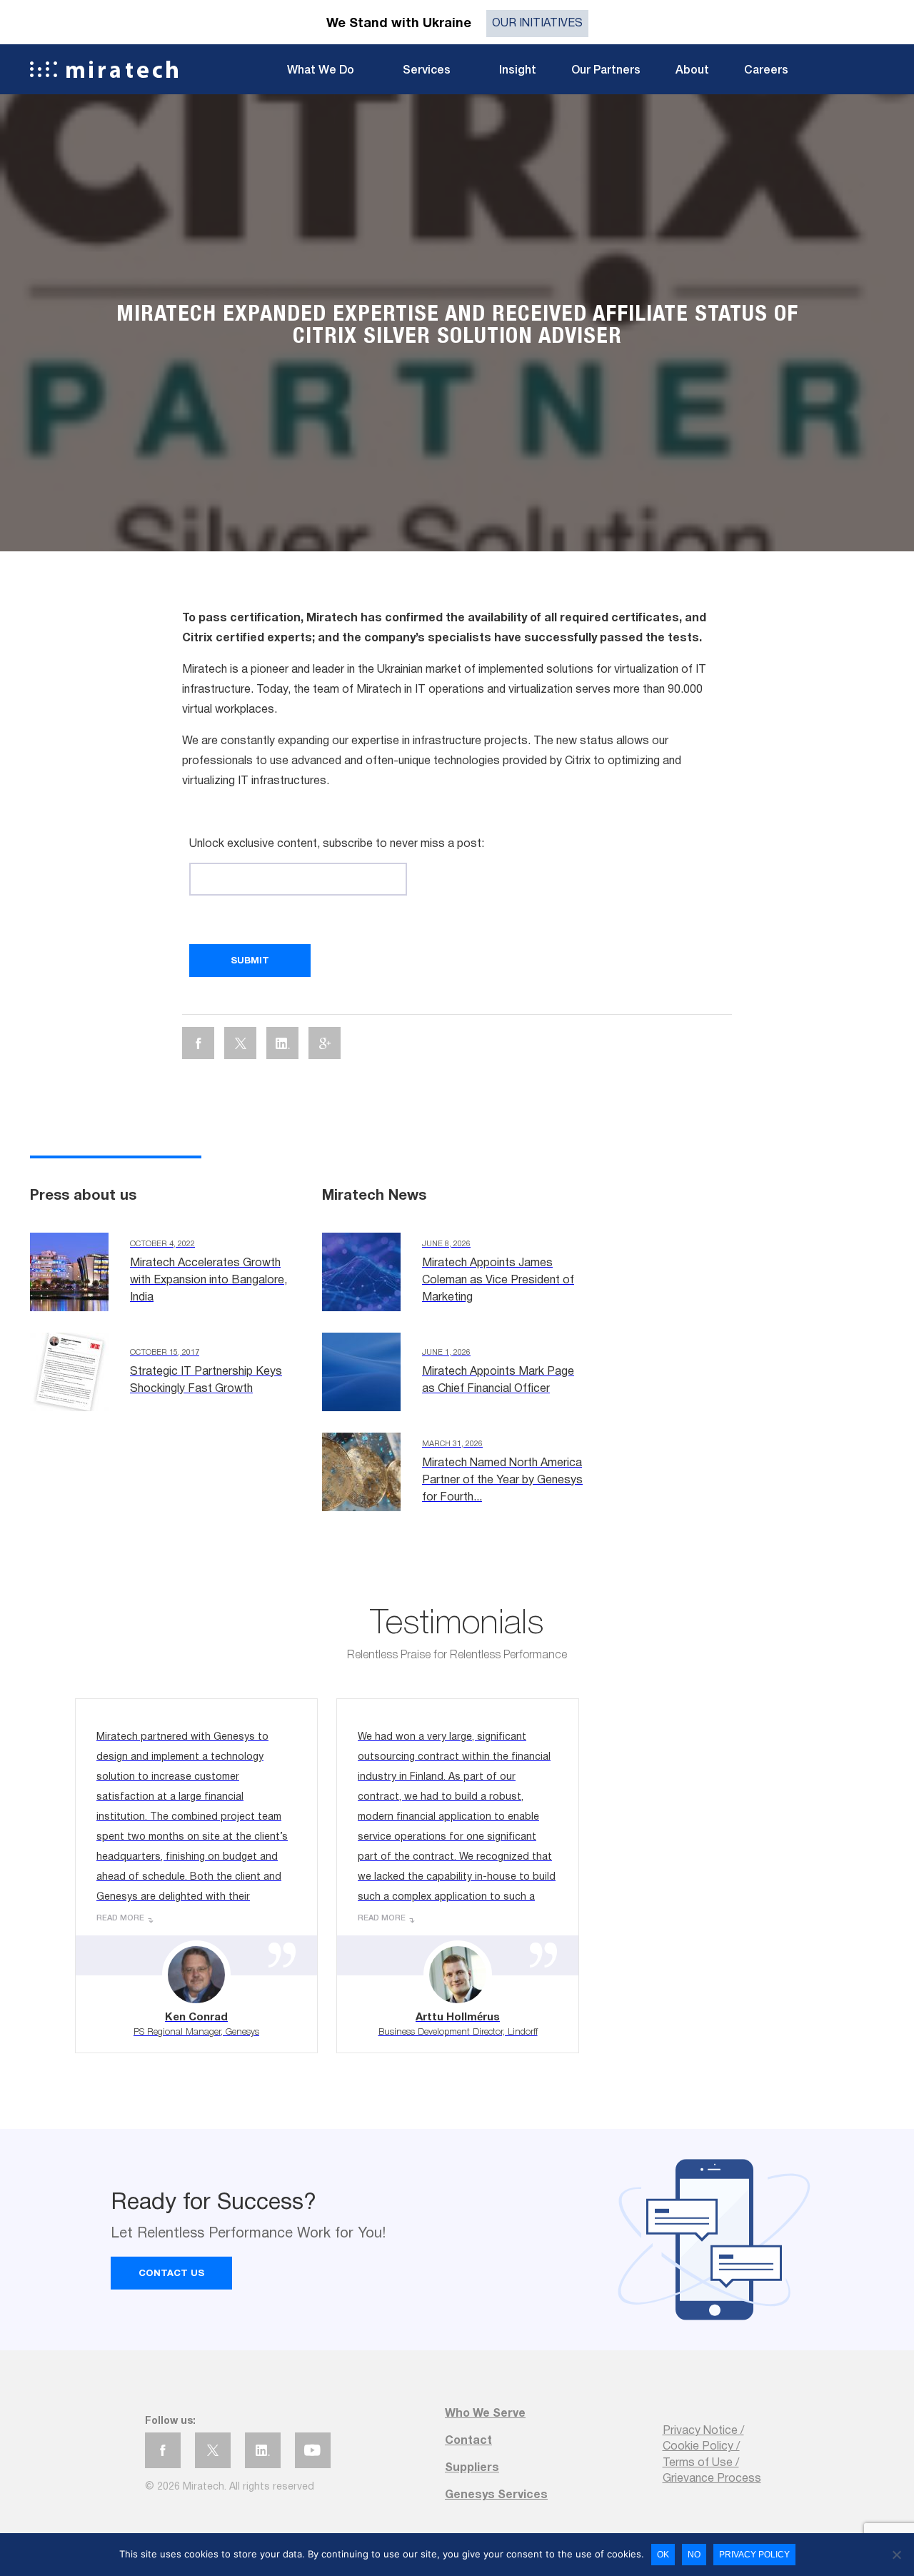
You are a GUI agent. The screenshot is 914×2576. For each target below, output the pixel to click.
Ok (663, 2555)
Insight (518, 71)
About (692, 71)
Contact (468, 2441)
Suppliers (472, 2468)
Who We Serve (485, 2414)
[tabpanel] (457, 323)
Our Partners (606, 71)
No (694, 2555)
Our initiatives (537, 24)
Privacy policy (754, 2555)
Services (427, 71)
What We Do (321, 71)
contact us (171, 2274)
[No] (896, 2555)
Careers (766, 71)
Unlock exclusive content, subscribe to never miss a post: (337, 844)
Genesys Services (496, 2495)
